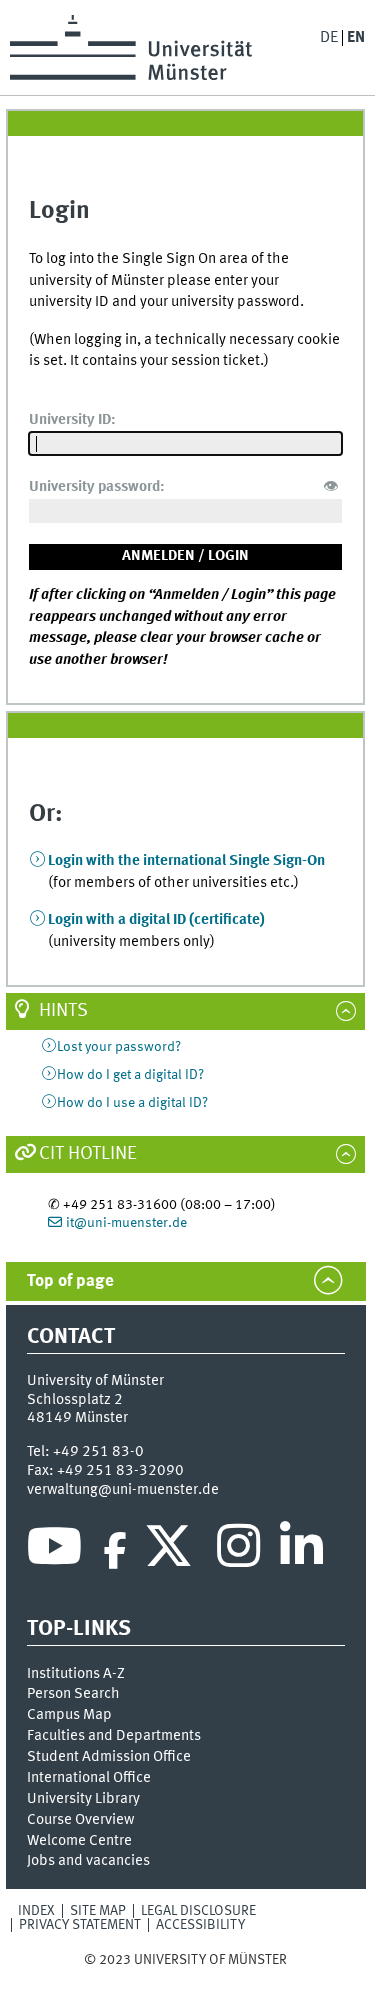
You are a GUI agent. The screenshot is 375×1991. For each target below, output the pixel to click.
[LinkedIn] (301, 1551)
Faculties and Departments (114, 1736)
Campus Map (69, 1715)
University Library (83, 1799)
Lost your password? (119, 1047)
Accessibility (200, 1925)
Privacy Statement (80, 1925)
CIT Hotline (88, 1154)
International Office (89, 1778)
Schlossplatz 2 (75, 1400)
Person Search (73, 1694)
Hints (63, 1011)
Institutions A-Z (76, 1674)
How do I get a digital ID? (130, 1075)
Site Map (98, 1911)
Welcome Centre (79, 1841)
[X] (171, 1551)
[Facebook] (115, 1551)
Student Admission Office (109, 1757)
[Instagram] (238, 1551)
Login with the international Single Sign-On (186, 861)
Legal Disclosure (198, 1911)
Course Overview (80, 1820)
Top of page (70, 1281)
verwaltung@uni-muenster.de (123, 1490)
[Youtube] (54, 1551)
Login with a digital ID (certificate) (156, 920)
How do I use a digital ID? (132, 1103)
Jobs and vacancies (88, 1861)
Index (36, 1911)
